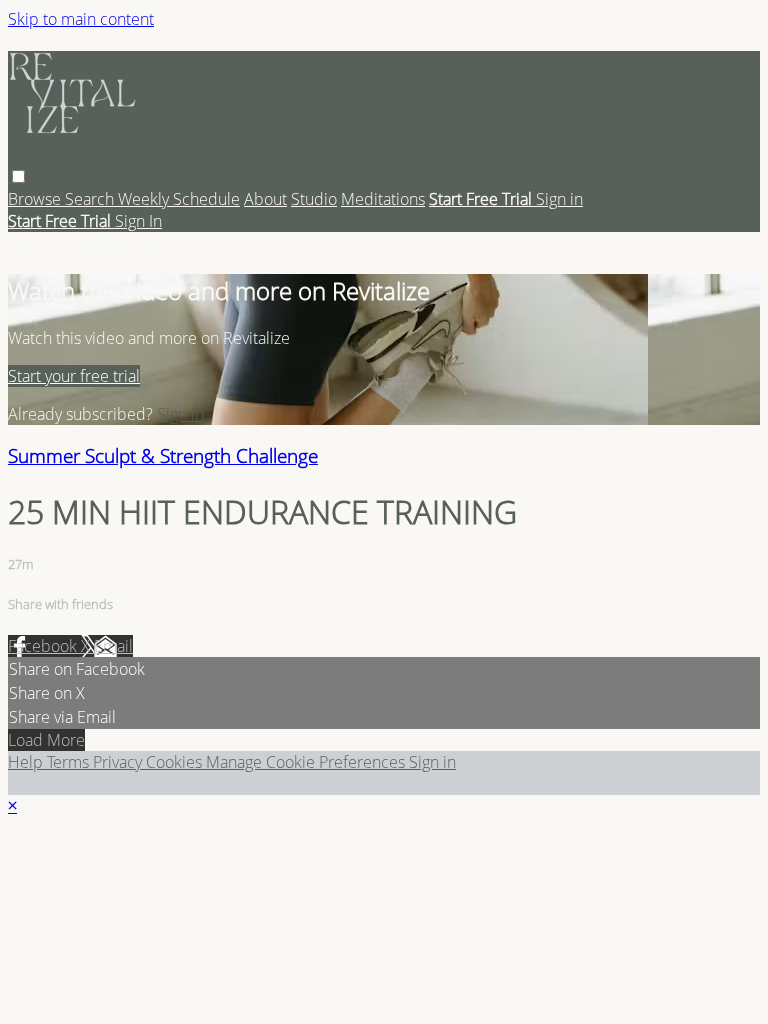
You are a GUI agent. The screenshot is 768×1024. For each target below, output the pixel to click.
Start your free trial (74, 376)
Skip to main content (81, 19)
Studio (314, 199)
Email (113, 646)
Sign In (138, 221)
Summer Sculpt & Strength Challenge (163, 455)
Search (91, 199)
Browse (36, 199)
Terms (70, 762)
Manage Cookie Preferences (307, 762)
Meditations (383, 199)
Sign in (559, 199)
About (265, 199)
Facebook (44, 646)
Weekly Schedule (179, 199)
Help (27, 762)
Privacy (119, 762)
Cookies (176, 762)
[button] (18, 176)
